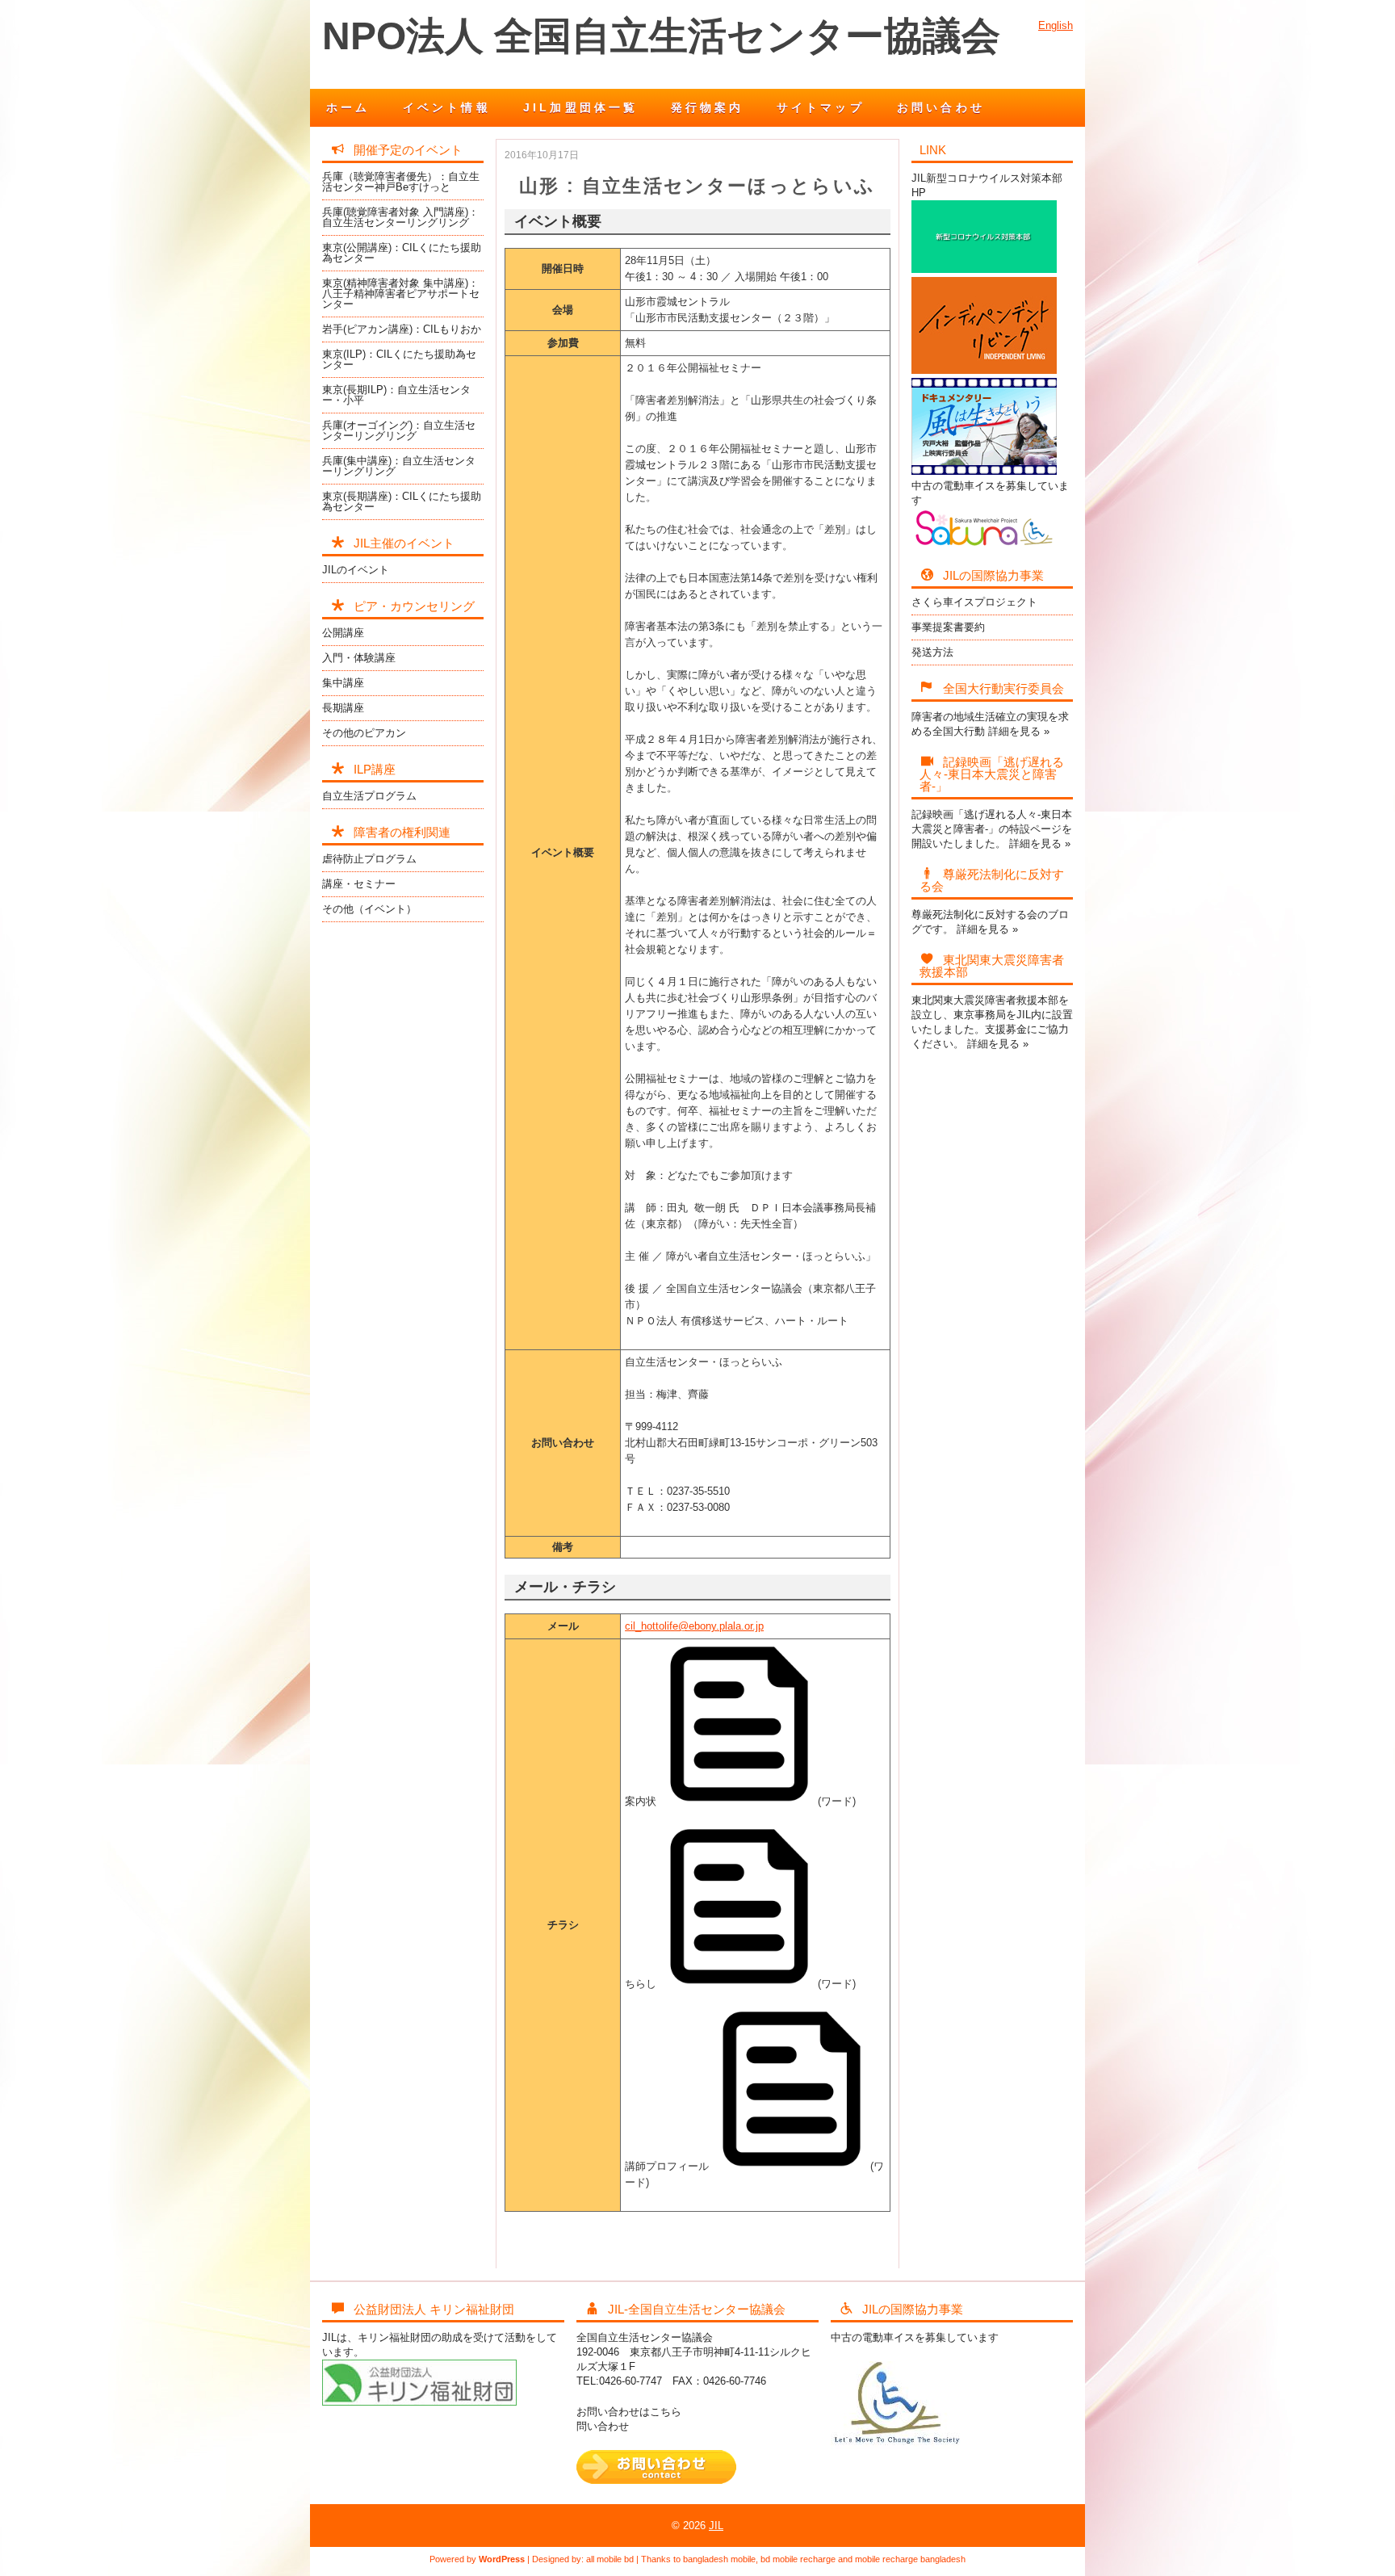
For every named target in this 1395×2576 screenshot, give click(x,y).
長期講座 (343, 708)
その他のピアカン (364, 733)
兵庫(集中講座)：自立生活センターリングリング (399, 466)
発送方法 (932, 652)
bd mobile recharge (798, 2559)
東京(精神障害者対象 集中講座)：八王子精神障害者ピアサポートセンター (401, 294)
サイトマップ (821, 107)
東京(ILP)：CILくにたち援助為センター (399, 359)
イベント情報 (447, 107)
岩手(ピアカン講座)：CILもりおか (402, 329)
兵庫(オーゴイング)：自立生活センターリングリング (399, 430)
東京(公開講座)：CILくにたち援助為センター (402, 253)
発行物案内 (708, 107)
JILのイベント (356, 570)
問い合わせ (603, 2426)
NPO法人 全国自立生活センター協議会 (661, 36)
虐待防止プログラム (369, 859)
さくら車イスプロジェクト (974, 602)
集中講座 (343, 683)
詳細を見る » (1019, 731)
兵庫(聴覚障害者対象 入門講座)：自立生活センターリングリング (400, 217)
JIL (716, 2526)
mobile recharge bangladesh (910, 2559)
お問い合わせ (941, 107)
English (1056, 25)
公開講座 (343, 633)
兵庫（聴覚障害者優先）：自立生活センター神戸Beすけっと (401, 182)
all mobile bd (610, 2559)
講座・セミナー (359, 884)
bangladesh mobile (719, 2559)
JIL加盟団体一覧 (581, 107)
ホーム (348, 107)
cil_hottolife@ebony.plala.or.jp (694, 1626)
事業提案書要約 (948, 627)
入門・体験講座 (359, 658)
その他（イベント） (369, 909)
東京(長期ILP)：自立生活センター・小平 (396, 395)
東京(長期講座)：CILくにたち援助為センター (402, 501)
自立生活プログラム (369, 796)
